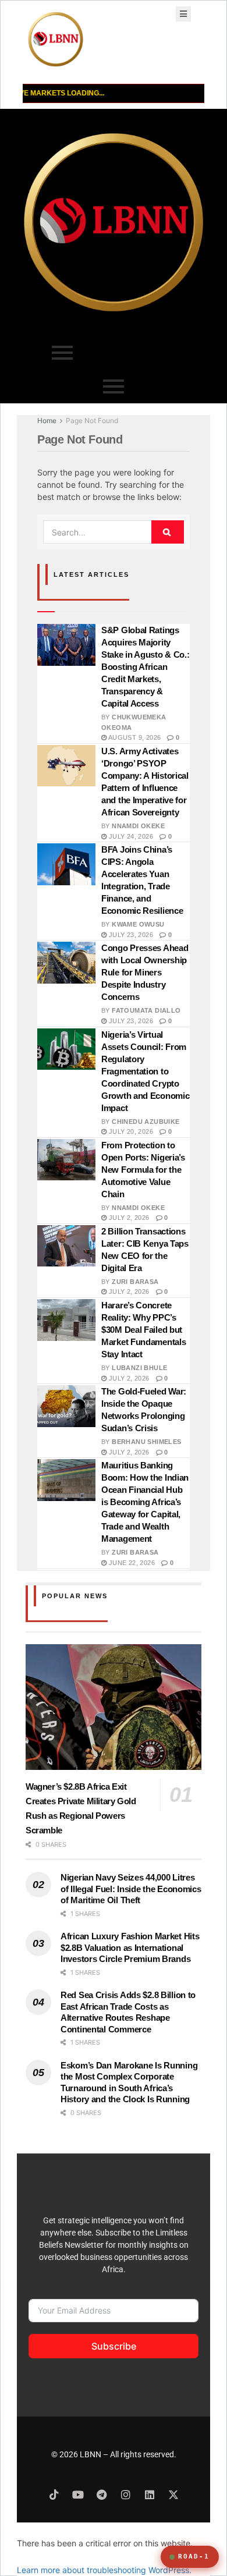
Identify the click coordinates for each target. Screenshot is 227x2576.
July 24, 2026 (130, 836)
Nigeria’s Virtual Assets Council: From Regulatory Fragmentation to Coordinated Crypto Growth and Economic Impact (145, 1071)
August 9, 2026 (134, 737)
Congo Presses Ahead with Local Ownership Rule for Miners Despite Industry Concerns (145, 972)
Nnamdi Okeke (138, 826)
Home (47, 421)
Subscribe (114, 2346)
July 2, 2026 (128, 1218)
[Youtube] (78, 2495)
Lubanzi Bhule (139, 1368)
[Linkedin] (150, 2495)
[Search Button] (168, 532)
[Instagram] (126, 2495)
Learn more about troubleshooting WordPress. (104, 2570)
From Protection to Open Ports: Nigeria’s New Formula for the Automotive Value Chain (143, 1170)
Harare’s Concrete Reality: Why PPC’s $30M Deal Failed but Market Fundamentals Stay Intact (143, 1330)
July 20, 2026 (130, 1131)
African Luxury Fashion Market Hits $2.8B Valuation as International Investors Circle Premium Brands (130, 1947)
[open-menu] (183, 14)
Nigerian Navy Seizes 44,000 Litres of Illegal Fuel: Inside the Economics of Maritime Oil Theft (131, 1889)
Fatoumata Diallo (146, 1010)
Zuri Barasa (135, 1282)
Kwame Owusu (138, 924)
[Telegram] (102, 2495)
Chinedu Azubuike (146, 1122)
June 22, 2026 (131, 1563)
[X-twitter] (173, 2495)
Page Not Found (92, 421)
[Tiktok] (54, 2495)
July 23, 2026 (130, 935)
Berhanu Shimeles (146, 1442)
